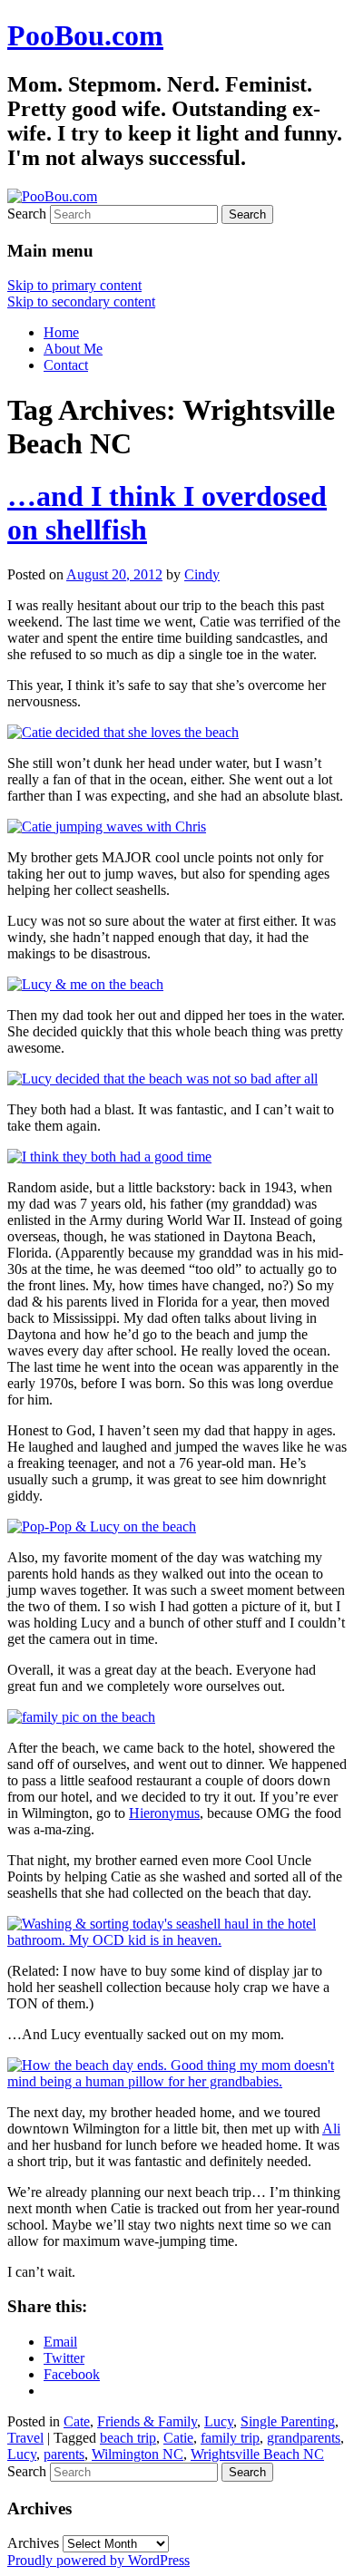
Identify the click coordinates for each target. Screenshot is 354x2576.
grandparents (304, 2438)
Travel (25, 2438)
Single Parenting (288, 2421)
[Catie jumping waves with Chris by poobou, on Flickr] (107, 826)
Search (27, 214)
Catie (178, 2438)
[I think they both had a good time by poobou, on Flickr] (109, 1157)
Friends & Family (147, 2421)
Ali (331, 2129)
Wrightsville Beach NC (257, 2454)
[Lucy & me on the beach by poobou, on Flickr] (85, 984)
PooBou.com (85, 35)
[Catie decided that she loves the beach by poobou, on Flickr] (123, 732)
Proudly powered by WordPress (98, 2560)
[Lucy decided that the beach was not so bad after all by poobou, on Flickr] (162, 1079)
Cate (77, 2421)
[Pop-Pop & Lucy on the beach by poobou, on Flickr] (102, 1526)
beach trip (128, 2438)
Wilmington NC (138, 2454)
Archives (33, 2543)
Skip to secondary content (81, 301)
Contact (66, 365)
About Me (73, 349)
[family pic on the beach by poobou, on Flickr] (81, 1717)
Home (61, 332)
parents (64, 2454)
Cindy (202, 574)
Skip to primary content (74, 285)
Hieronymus (164, 1813)
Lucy (219, 2421)
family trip (230, 2438)
